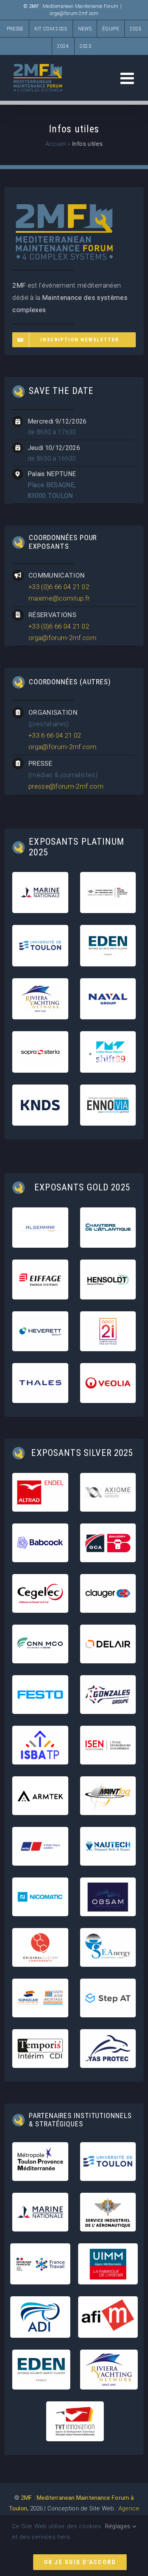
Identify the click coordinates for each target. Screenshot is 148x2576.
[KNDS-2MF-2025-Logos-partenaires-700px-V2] (40, 1094)
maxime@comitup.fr (59, 598)
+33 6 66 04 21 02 (55, 735)
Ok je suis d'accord (80, 2562)
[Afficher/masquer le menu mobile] (128, 78)
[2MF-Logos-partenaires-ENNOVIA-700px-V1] (108, 1094)
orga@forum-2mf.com (74, 13)
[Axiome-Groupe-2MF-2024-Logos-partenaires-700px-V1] (108, 1478)
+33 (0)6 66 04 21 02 (59, 587)
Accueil (56, 144)
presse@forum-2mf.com (66, 786)
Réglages (119, 2526)
